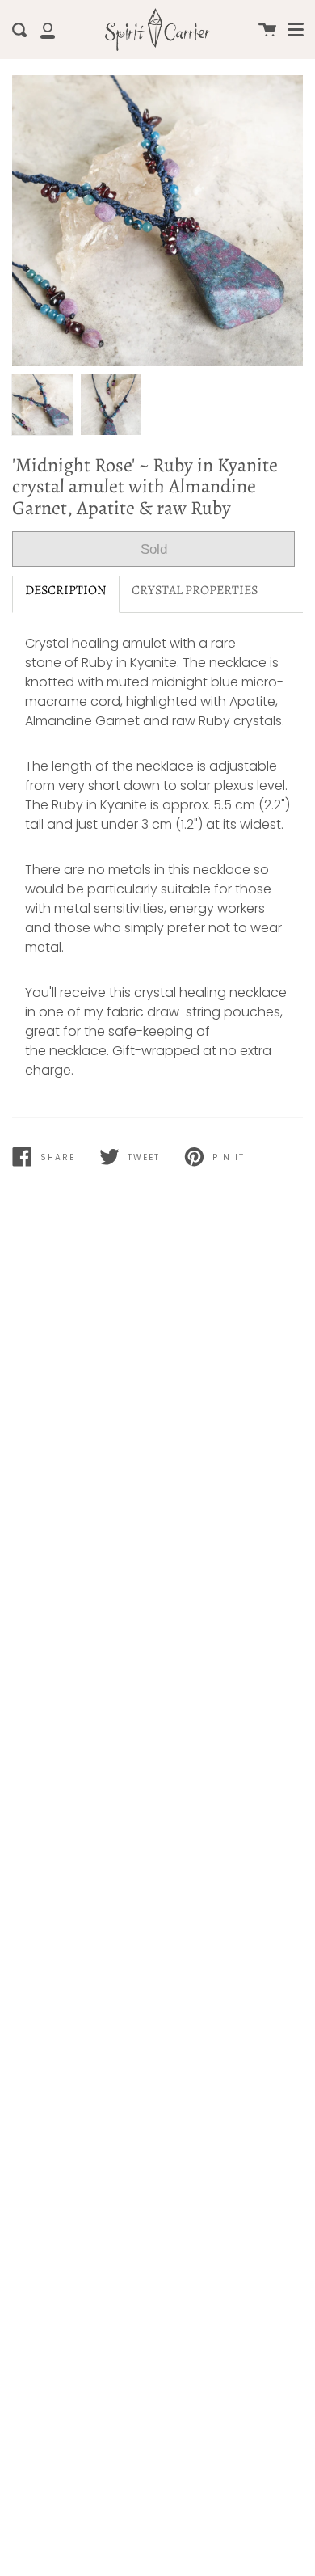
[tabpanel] (157, 221)
